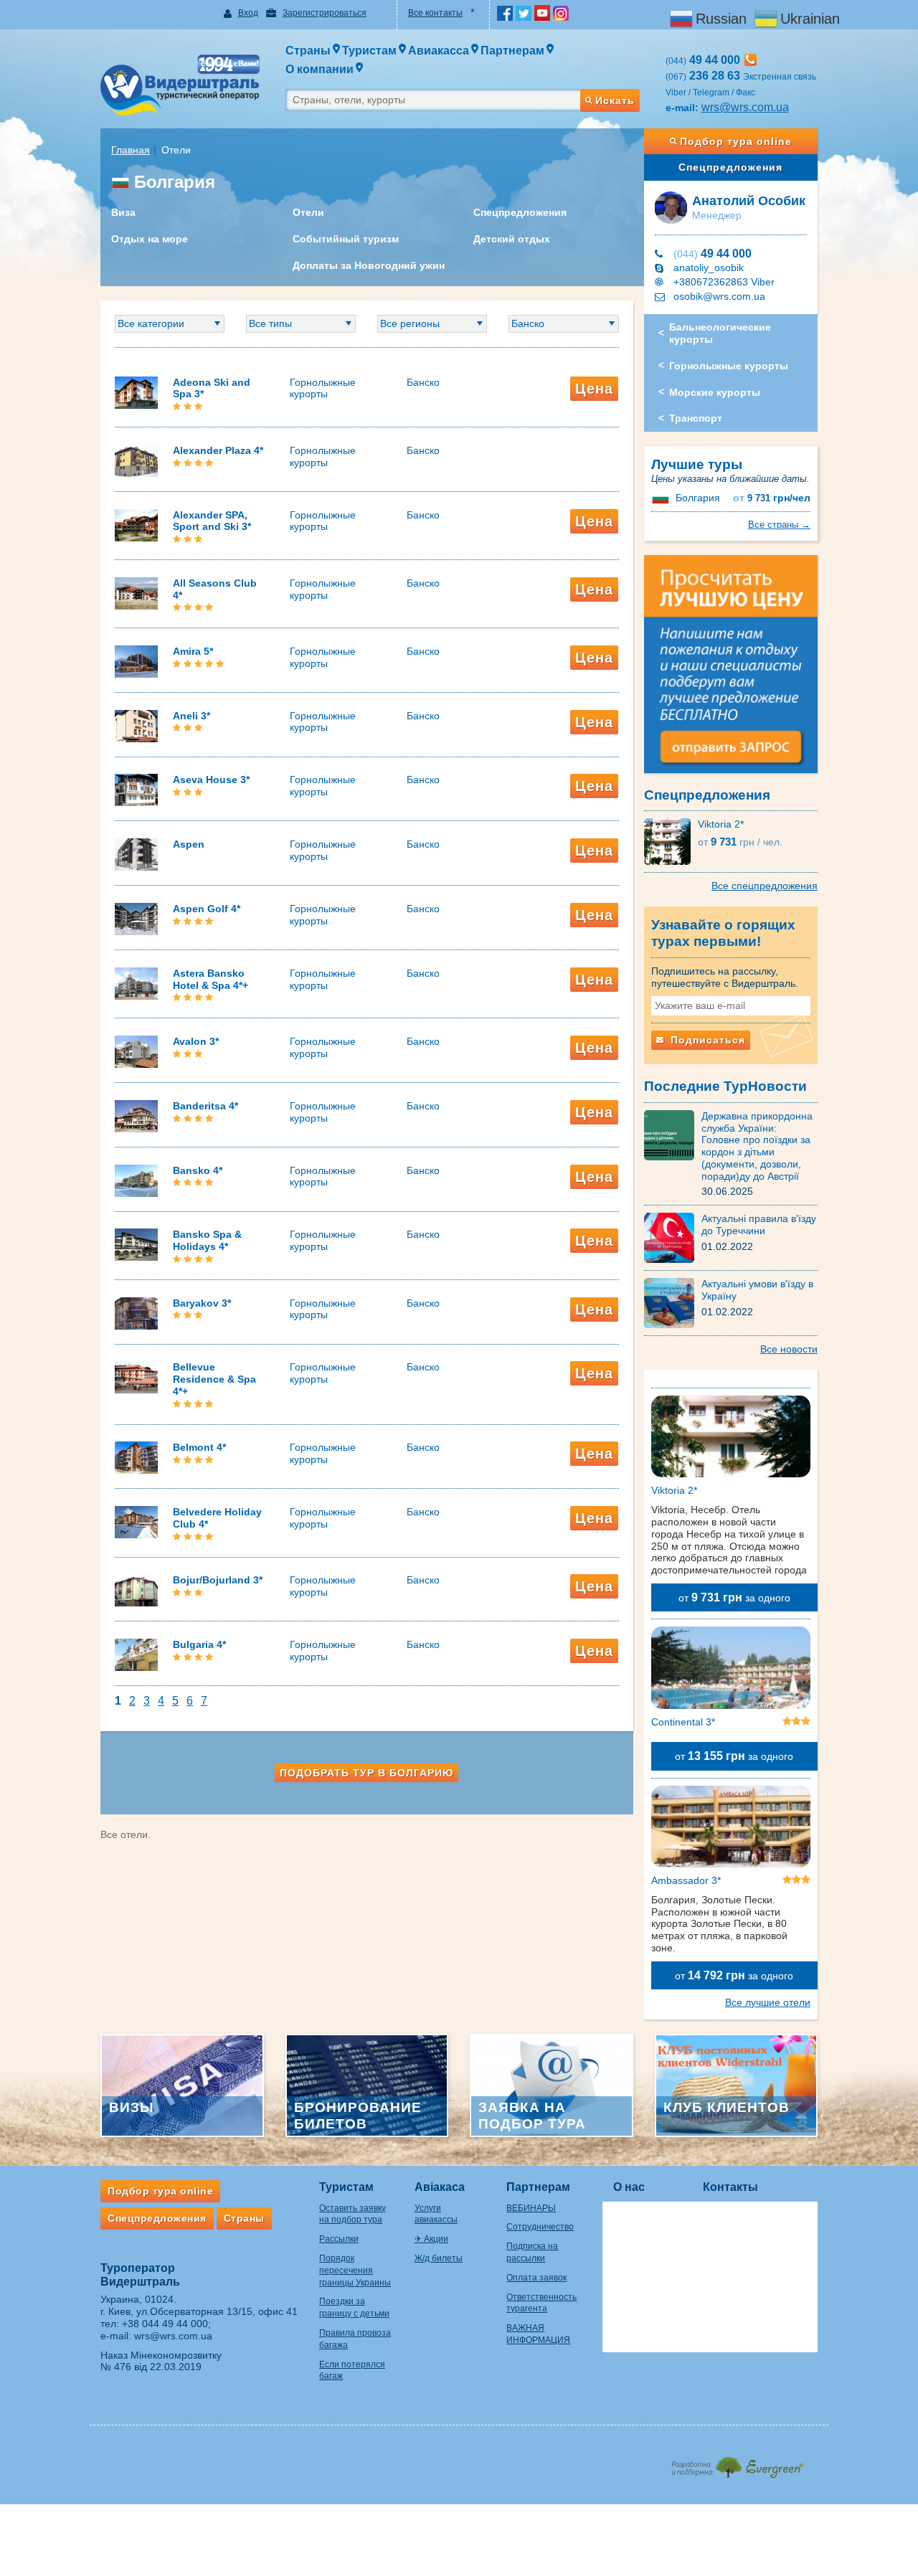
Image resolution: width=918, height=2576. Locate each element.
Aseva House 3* (211, 780)
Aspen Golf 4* (207, 909)
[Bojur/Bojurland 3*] (136, 1590)
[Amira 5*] (136, 660)
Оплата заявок (536, 2278)
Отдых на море (150, 239)
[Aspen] (136, 853)
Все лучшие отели (768, 2002)
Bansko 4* (198, 1170)
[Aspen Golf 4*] (136, 918)
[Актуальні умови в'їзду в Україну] (673, 1302)
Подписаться (706, 1040)
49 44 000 (713, 254)
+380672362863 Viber (724, 282)
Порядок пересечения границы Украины (355, 2270)
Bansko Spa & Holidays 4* (207, 1240)
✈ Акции (431, 2239)
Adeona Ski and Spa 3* (212, 388)
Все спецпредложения (765, 886)
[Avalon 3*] (136, 1051)
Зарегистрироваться (325, 13)
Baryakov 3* (202, 1303)
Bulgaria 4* (199, 1644)
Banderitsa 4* (205, 1106)
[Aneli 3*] (136, 725)
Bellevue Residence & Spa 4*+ (214, 1379)
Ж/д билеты (439, 2258)
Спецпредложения (520, 212)
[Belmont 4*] (136, 1457)
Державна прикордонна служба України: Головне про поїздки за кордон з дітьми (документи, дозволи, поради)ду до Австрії (757, 1146)
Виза (123, 212)
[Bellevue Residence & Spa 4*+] (136, 1377)
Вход (248, 13)
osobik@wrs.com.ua (719, 296)
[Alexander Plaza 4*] (136, 460)
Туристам (346, 2187)
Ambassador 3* (686, 1880)
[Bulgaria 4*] (136, 1654)
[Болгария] (662, 498)
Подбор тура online (736, 141)
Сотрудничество (540, 2227)
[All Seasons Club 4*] (136, 592)
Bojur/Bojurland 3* (218, 1580)
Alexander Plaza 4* (218, 450)
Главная (131, 150)
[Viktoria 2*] (671, 841)
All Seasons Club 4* (215, 589)
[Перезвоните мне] (751, 60)
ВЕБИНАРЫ (531, 2208)
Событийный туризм (346, 239)
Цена (594, 389)
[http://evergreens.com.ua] (737, 2463)
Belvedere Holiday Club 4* (217, 1518)
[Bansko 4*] (136, 1180)
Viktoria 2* (721, 824)
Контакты (730, 2187)
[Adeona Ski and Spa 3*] (136, 392)
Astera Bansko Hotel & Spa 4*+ (210, 979)
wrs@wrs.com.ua (745, 107)
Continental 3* (683, 1722)
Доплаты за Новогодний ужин (369, 265)
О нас (629, 2187)
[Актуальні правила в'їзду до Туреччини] (673, 1237)
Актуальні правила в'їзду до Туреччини (759, 1225)
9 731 (772, 498)
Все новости (789, 1349)
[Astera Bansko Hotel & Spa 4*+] (136, 982)
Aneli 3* (191, 716)
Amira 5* (193, 651)
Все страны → (779, 525)
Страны (244, 2218)
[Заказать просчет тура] (731, 671)
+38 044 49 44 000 (165, 2324)
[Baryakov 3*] (136, 1312)
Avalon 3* (196, 1041)
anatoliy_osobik (709, 267)
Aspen (189, 844)
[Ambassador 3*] (731, 1829)
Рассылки (339, 2239)
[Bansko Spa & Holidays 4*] (136, 1244)
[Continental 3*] (731, 1670)
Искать (615, 100)
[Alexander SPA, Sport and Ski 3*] (136, 524)
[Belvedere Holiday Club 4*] (136, 1521)
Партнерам (538, 2187)
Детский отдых (512, 239)
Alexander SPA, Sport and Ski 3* (212, 521)
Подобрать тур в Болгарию (366, 1773)
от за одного (734, 1597)
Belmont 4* (199, 1447)
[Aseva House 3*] (136, 790)
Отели (308, 212)
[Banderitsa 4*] (136, 1115)
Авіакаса (440, 2187)
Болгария (698, 498)
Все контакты (435, 13)
